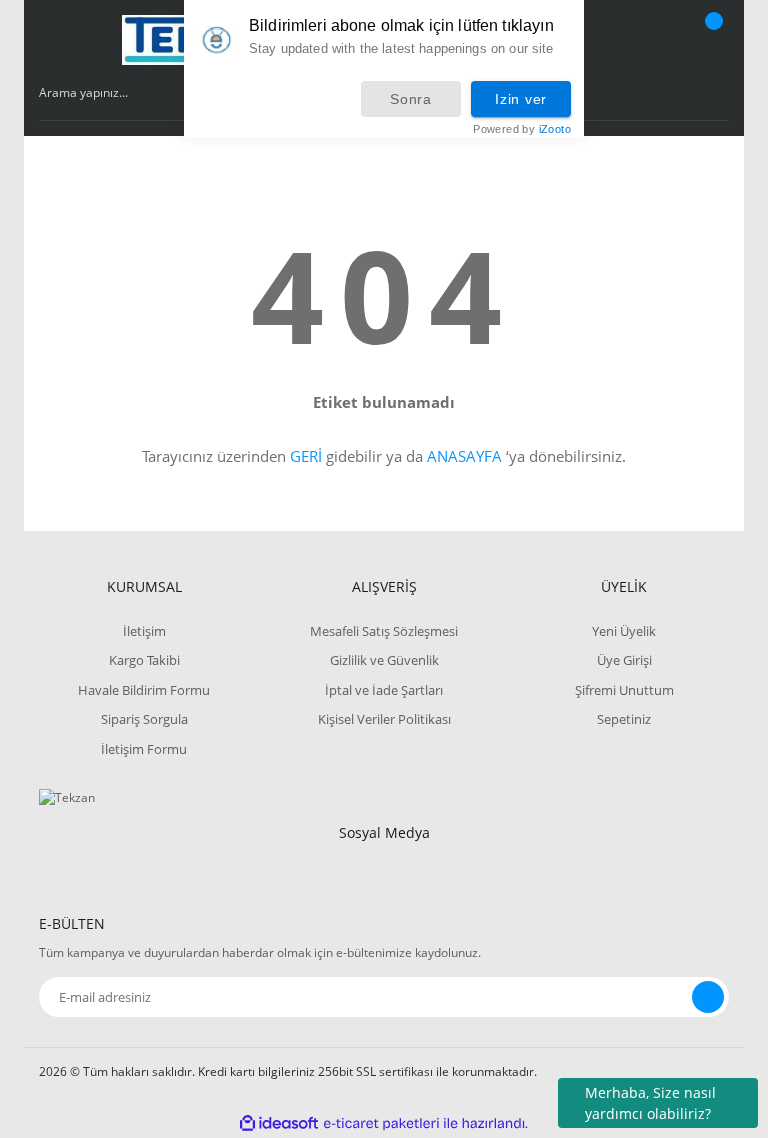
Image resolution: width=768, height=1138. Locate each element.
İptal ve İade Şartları (384, 690)
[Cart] (711, 40)
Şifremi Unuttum (624, 690)
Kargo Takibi (144, 660)
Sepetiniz (624, 719)
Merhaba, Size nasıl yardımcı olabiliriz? (650, 1103)
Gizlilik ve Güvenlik (384, 660)
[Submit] (708, 997)
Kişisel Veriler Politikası (384, 719)
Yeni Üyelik (624, 631)
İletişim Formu (144, 749)
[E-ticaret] (381, 1123)
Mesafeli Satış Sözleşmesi (384, 631)
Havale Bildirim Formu (144, 690)
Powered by (522, 129)
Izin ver (521, 99)
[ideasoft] (279, 1123)
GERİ (306, 456)
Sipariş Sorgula (144, 719)
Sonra (411, 99)
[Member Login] (645, 40)
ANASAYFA (464, 456)
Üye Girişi (624, 660)
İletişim (144, 631)
